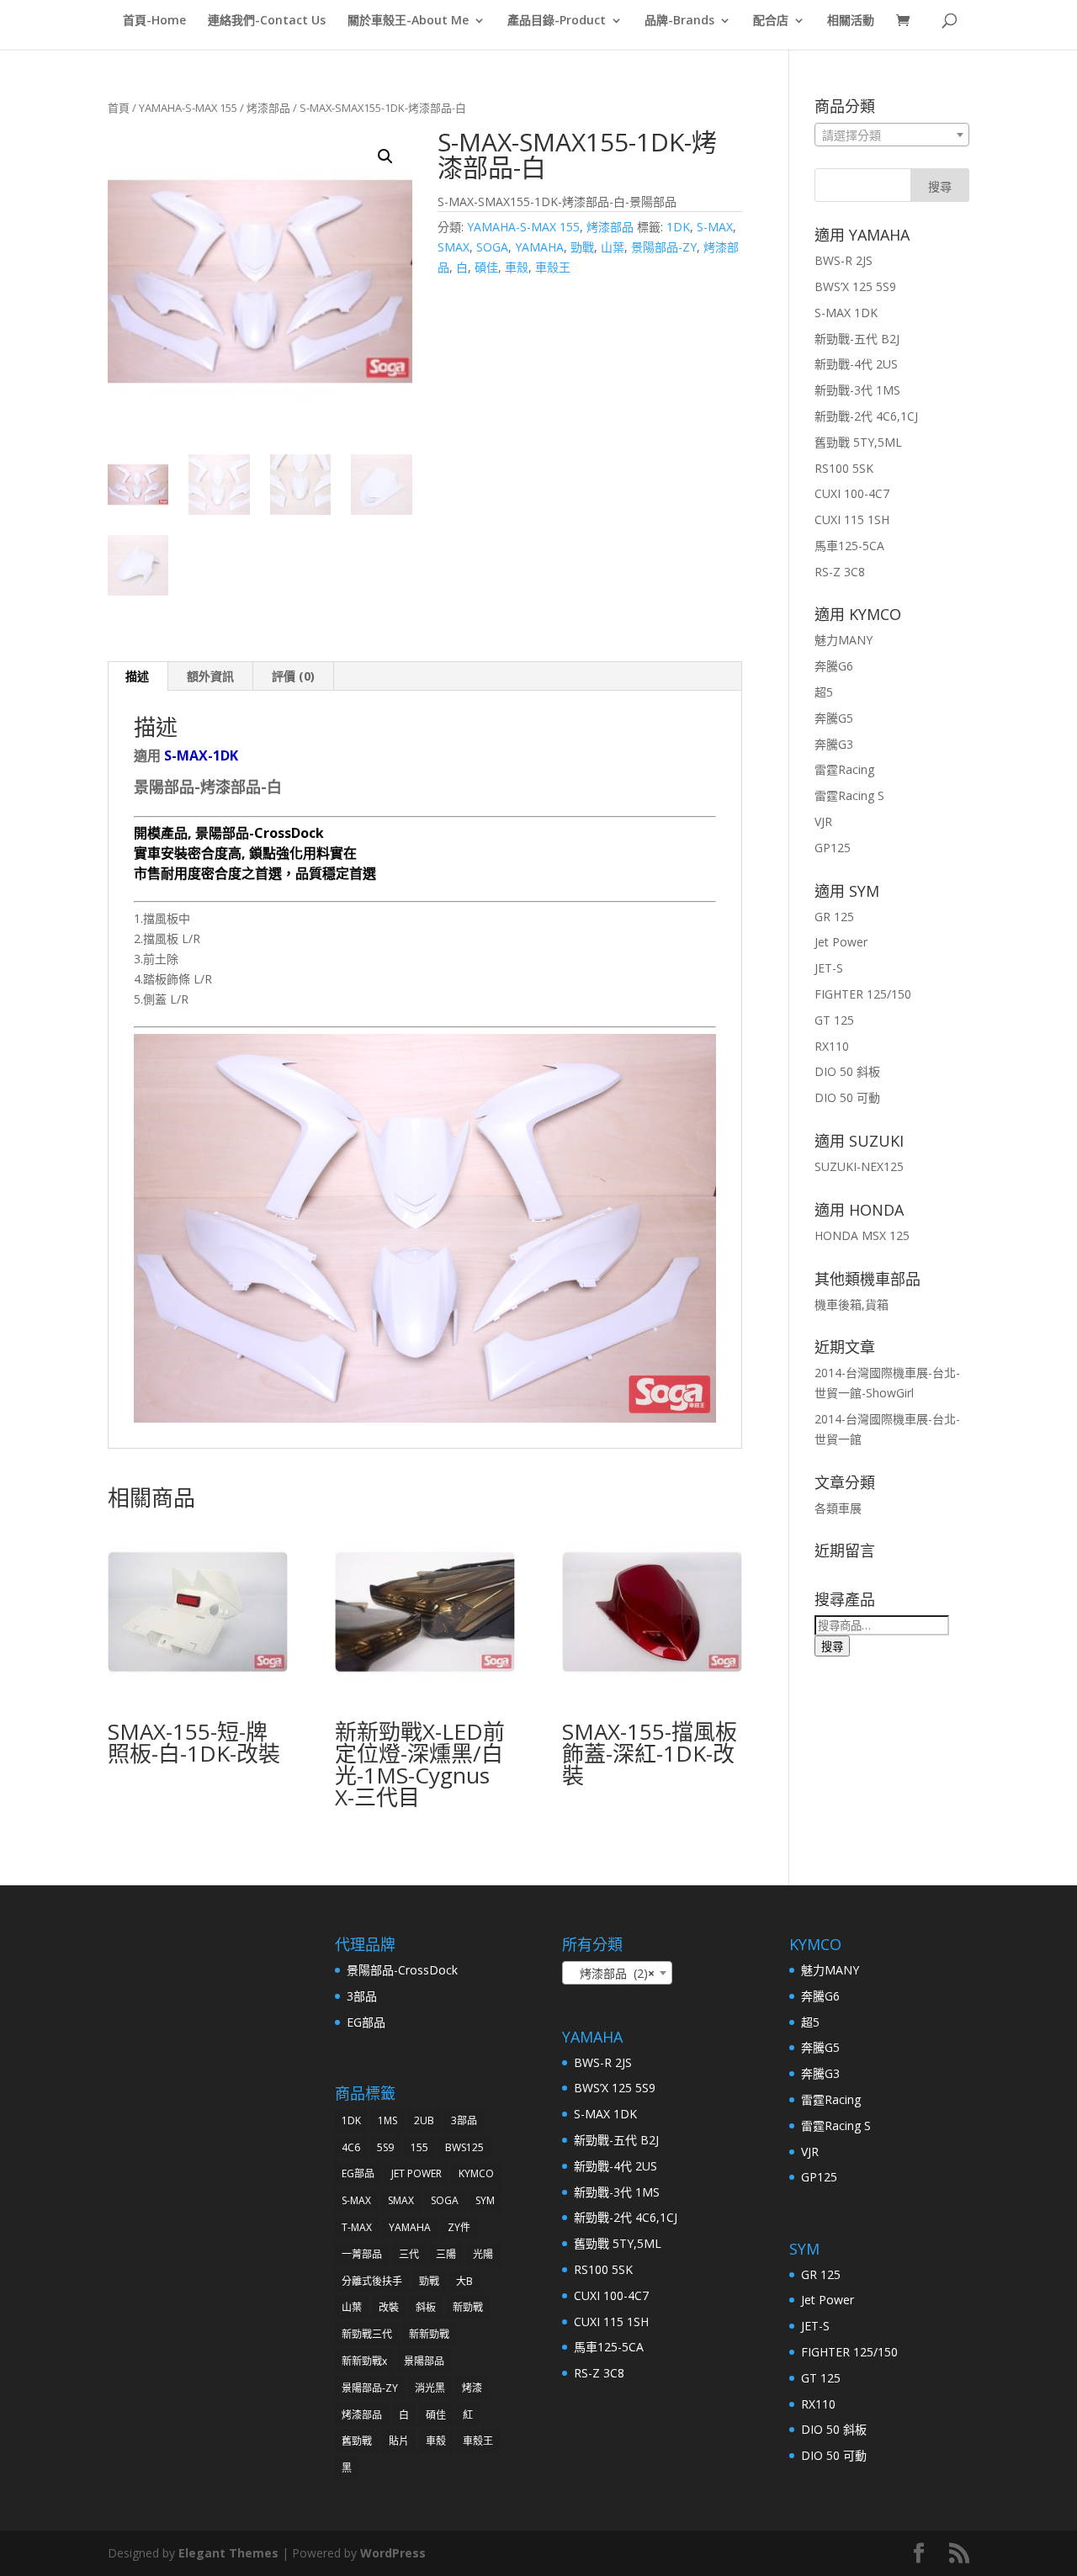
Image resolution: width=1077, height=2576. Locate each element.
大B (464, 2281)
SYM (485, 2200)
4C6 (351, 2147)
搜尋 (832, 1646)
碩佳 (486, 267)
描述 (137, 676)
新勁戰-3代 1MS (857, 390)
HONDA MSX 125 (862, 1235)
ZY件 (459, 2227)
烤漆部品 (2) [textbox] (612, 1973)
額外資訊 (210, 676)
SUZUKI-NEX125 (859, 1166)
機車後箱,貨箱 (852, 1304)
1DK (678, 227)
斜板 (426, 2307)
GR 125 (834, 917)
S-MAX (715, 227)
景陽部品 (424, 2361)
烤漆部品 (268, 108)
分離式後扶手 (372, 2281)
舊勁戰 (357, 2441)
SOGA (492, 247)
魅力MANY (844, 640)
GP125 (833, 848)
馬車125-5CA (849, 546)
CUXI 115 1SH (852, 519)
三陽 (446, 2254)
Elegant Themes (228, 2553)
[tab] (138, 676)
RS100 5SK (844, 468)
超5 (824, 692)
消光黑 (430, 2388)
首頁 (119, 108)
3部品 (362, 1996)
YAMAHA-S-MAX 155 (188, 108)
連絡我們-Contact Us (267, 21)
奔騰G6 (834, 666)
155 (419, 2147)
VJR (823, 822)
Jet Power (841, 942)
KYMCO (476, 2173)
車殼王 (553, 267)
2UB (424, 2120)
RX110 (832, 1046)
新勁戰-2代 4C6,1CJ (866, 416)
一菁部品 (362, 2254)
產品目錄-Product (557, 21)
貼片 (399, 2441)
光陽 (483, 2254)
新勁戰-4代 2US (856, 364)
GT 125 (834, 1020)
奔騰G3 (834, 744)
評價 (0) (293, 676)
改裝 (389, 2307)
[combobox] (892, 135)
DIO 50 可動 (847, 1097)
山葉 (613, 247)
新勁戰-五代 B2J (857, 339)
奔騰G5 (834, 718)
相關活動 (851, 21)
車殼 (517, 267)
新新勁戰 (429, 2334)
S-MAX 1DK (846, 313)
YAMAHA (539, 247)
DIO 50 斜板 (847, 1071)
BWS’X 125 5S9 (855, 286)
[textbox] (892, 135)
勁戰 (582, 247)
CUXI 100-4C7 (852, 493)
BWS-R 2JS (844, 260)
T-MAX (357, 2227)
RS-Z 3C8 (840, 572)
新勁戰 (468, 2307)
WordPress (393, 2553)
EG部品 (366, 2022)
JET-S (829, 968)
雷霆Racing (844, 769)
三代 (409, 2254)
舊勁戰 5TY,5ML (858, 442)
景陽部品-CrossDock (402, 1970)
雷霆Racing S (849, 795)
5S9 (385, 2147)
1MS (387, 2120)
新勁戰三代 (367, 2334)
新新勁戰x (364, 2361)
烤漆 (472, 2388)
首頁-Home (154, 21)
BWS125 (464, 2147)
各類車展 (838, 1508)
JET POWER (416, 2173)
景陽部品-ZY (664, 247)
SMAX (454, 247)
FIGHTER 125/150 (863, 994)
